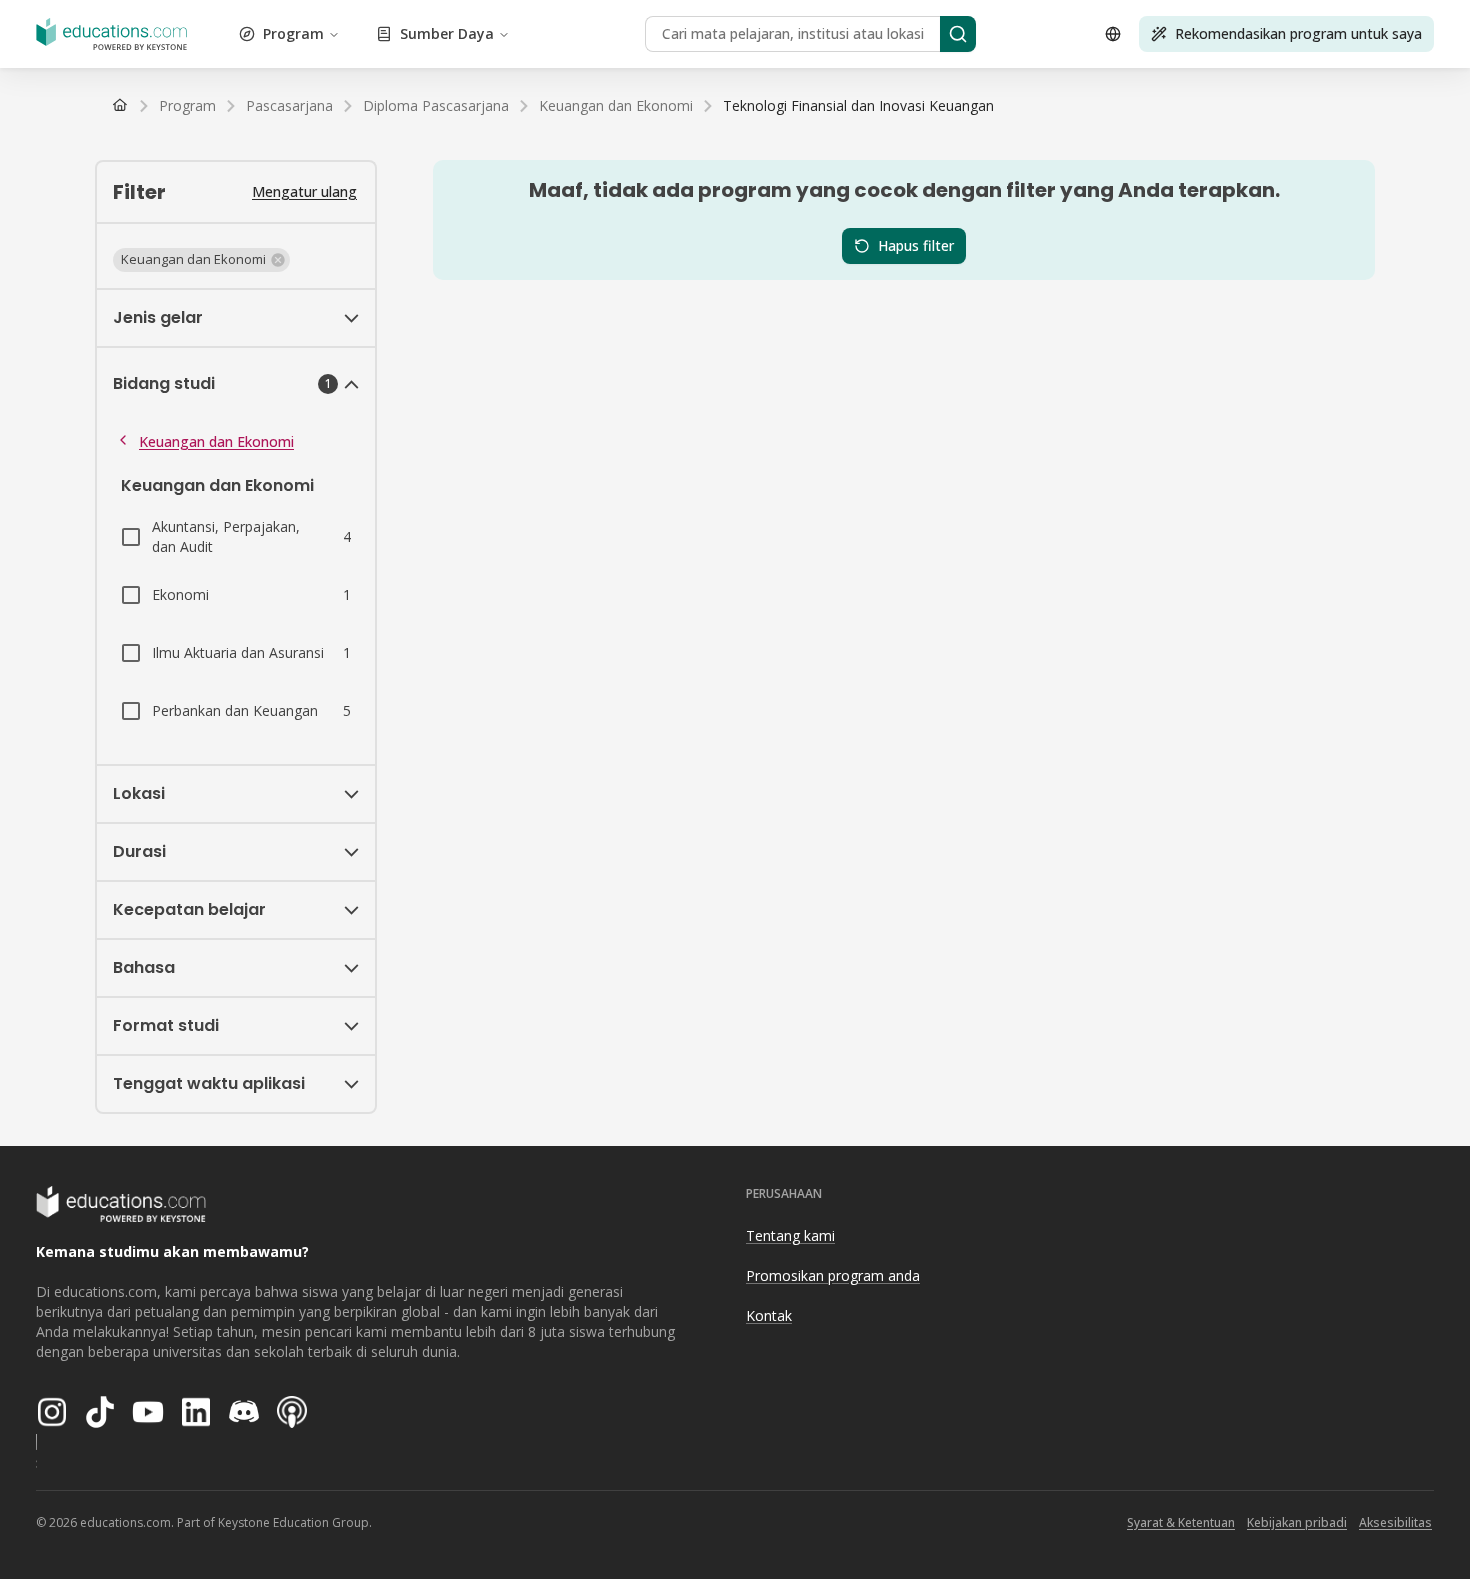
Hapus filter (916, 245)
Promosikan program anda (833, 1275)
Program (293, 33)
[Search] (958, 34)
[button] (201, 260)
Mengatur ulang (304, 191)
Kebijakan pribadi (1297, 1522)
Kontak (769, 1315)
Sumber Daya (447, 33)
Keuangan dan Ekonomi (216, 441)
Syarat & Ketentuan (1181, 1522)
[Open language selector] (1113, 34)
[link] (858, 106)
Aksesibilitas (1395, 1522)
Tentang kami (790, 1235)
